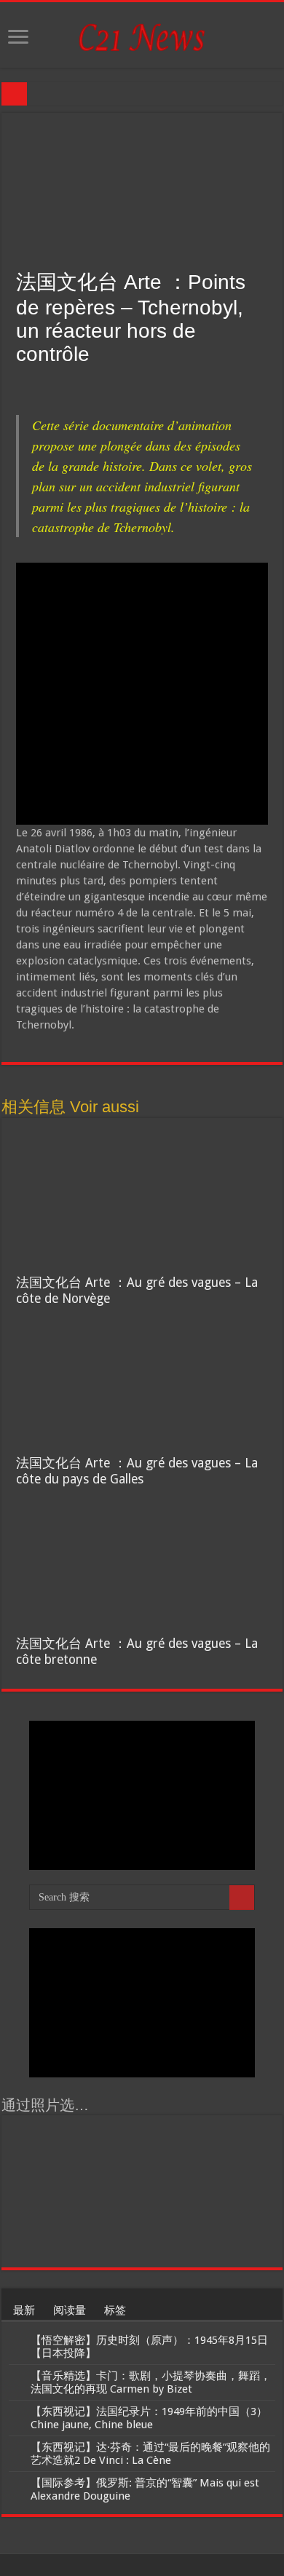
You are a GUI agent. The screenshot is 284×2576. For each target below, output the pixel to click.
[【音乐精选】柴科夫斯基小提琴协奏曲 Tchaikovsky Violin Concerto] (175, 2145)
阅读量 (70, 2310)
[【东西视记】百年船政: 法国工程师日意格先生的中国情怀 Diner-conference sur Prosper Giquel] (109, 2191)
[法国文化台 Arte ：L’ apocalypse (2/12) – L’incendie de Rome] (242, 2237)
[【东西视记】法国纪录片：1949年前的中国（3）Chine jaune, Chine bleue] (16, 2412)
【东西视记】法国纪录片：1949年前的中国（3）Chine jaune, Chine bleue (149, 2418)
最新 (24, 2310)
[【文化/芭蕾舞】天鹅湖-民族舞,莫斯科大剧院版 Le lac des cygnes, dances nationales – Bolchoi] (42, 2237)
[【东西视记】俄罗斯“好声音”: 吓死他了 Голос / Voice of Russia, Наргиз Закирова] (109, 2237)
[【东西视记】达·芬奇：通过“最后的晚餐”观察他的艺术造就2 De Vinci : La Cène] (16, 2448)
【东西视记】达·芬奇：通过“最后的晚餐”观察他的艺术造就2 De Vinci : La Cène (150, 2454)
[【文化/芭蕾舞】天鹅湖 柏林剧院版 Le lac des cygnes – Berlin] (175, 2191)
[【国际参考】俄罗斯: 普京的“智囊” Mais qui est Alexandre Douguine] (16, 2484)
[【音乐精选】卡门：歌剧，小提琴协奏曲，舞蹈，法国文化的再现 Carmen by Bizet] (16, 2377)
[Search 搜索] (242, 1898)
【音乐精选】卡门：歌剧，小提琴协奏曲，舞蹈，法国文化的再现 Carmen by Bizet (151, 2382)
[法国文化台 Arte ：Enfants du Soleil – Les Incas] (109, 2145)
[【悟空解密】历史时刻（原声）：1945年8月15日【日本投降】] (16, 2341)
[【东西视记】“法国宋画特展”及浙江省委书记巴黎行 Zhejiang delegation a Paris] (242, 2145)
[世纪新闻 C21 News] (142, 34)
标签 (115, 2310)
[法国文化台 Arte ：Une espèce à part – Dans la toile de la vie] (175, 2237)
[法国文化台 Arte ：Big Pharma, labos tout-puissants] (42, 2191)
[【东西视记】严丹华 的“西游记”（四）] (242, 2191)
